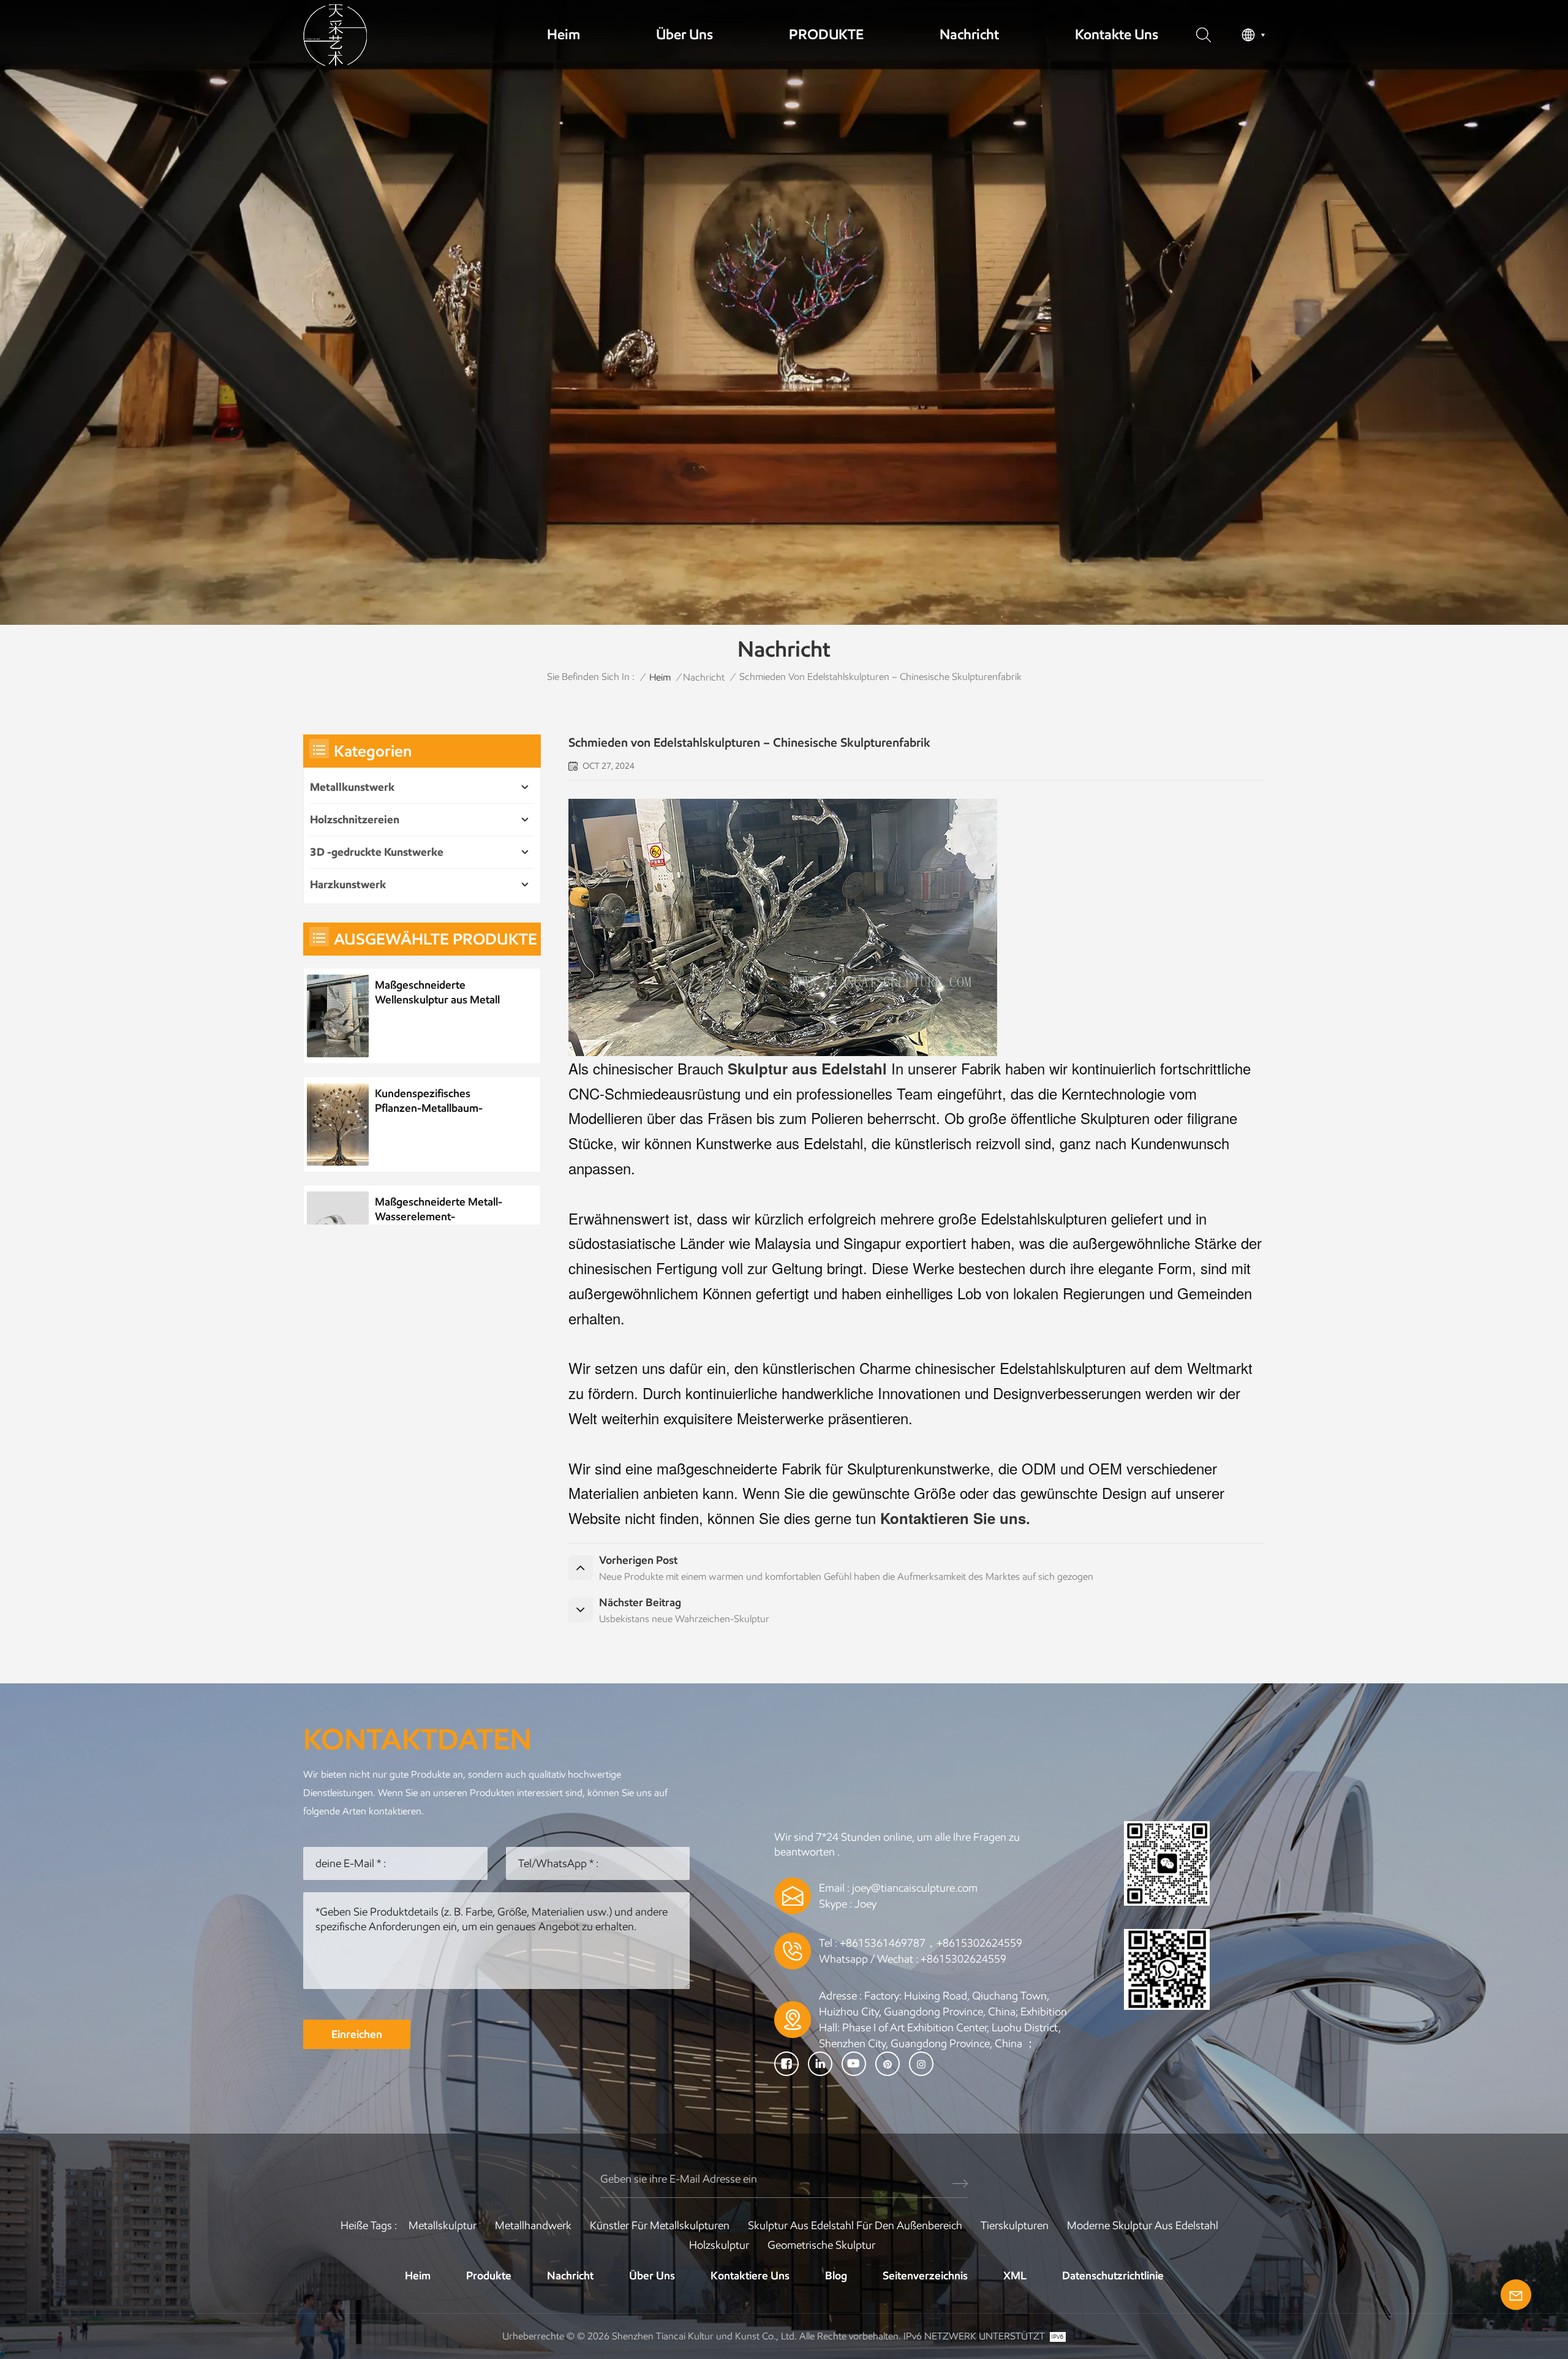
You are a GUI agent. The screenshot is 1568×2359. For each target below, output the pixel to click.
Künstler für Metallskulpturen (660, 2225)
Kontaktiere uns (750, 2276)
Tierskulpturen (1015, 2225)
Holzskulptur (719, 2245)
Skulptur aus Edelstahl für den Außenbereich (855, 2225)
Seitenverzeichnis (925, 2276)
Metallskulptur (443, 2225)
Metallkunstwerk (352, 787)
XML (1015, 2276)
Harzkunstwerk (348, 885)
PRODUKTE (826, 34)
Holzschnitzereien (355, 820)
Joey (865, 1904)
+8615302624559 (963, 1959)
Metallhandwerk (533, 2225)
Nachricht (969, 34)
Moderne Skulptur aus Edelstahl (1143, 2225)
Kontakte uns (1117, 34)
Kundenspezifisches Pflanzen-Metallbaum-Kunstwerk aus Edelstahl (434, 1101)
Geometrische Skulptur (821, 2245)
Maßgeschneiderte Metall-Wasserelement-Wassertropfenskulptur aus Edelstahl (440, 1210)
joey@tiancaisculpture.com (915, 1888)
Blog (836, 2276)
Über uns (684, 34)
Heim (563, 34)
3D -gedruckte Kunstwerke (377, 852)
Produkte (489, 2276)
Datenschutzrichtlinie (1113, 2276)
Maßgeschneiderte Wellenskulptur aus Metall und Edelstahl (437, 993)
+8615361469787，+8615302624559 (931, 1943)
